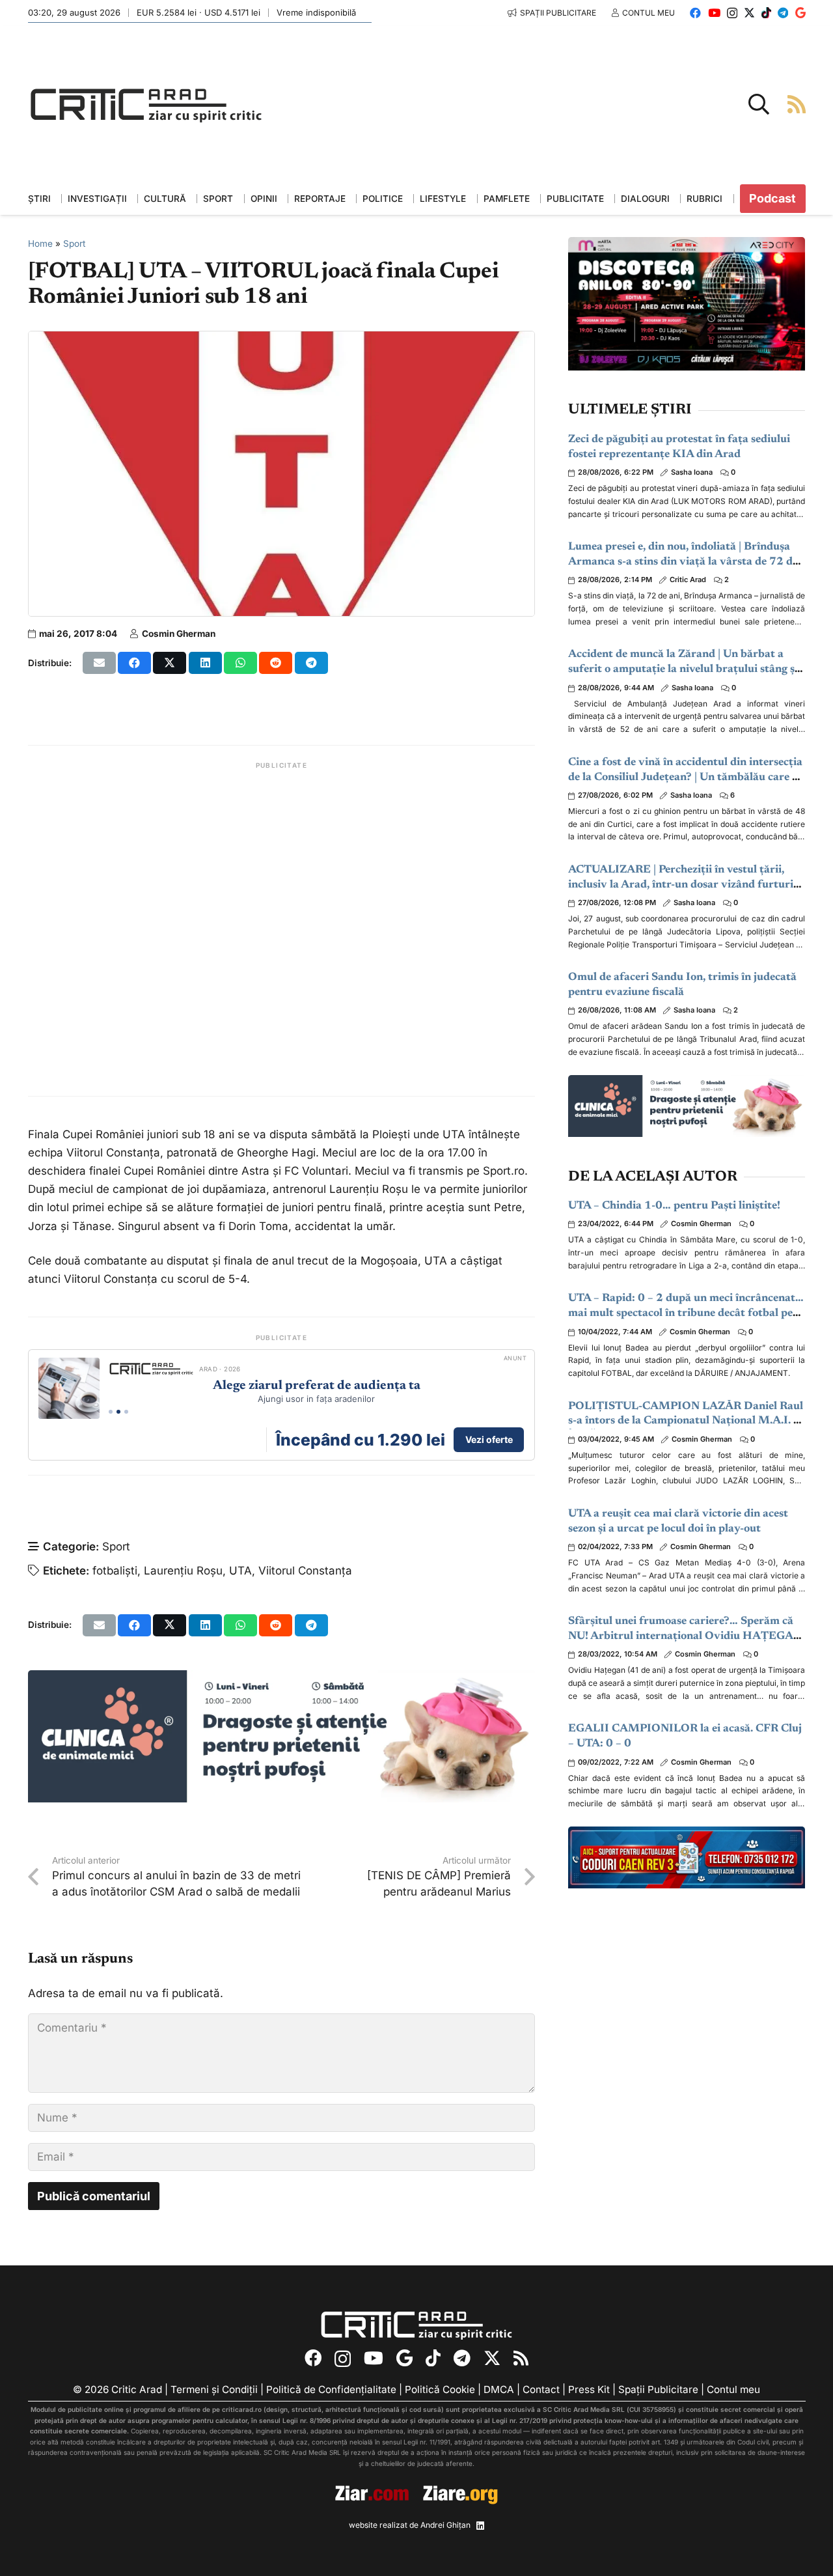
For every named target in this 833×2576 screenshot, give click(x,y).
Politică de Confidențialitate (331, 2389)
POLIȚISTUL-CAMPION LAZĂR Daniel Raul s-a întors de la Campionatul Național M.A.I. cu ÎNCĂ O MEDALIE (687, 1422)
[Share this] (134, 663)
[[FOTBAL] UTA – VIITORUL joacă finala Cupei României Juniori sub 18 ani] (282, 341)
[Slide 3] (126, 1412)
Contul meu (733, 2389)
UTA (240, 1571)
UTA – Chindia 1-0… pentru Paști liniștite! (674, 1206)
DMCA (499, 2389)
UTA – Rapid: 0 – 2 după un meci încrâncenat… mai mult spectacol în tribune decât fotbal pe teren (686, 1314)
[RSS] (521, 2358)
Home (40, 244)
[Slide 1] (111, 1412)
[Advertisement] (282, 929)
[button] (759, 104)
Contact (541, 2389)
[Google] (800, 13)
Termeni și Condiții (214, 2389)
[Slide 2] (118, 1412)
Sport (74, 244)
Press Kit (589, 2389)
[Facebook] (695, 13)
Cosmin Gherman (179, 634)
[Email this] (99, 663)
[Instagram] (732, 13)
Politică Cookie (440, 2389)
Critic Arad (688, 580)
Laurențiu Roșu (183, 1571)
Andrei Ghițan (445, 2525)
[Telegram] (783, 13)
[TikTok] (766, 13)
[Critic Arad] (146, 105)
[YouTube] (714, 13)
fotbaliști (115, 1571)
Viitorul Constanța (305, 1571)
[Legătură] (797, 104)
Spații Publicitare (658, 2389)
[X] (749, 13)
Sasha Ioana (692, 472)
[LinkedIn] (480, 2526)
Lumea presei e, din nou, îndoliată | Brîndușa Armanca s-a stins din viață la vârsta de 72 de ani (683, 562)
